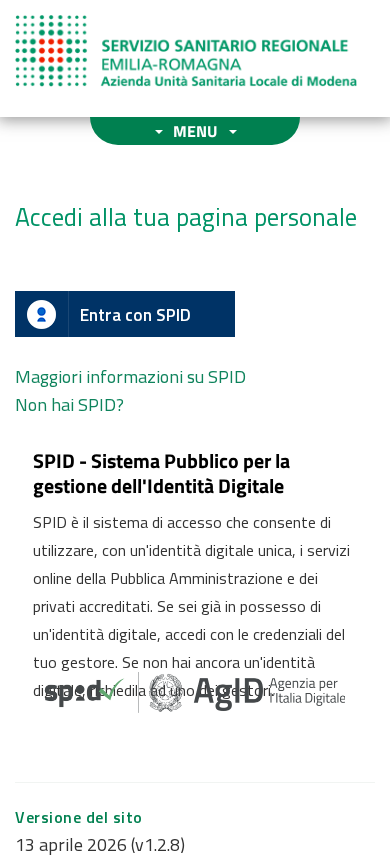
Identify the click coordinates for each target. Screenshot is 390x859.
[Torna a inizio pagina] (347, 816)
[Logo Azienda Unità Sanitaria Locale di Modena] (186, 51)
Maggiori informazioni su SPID (130, 376)
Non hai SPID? (69, 404)
